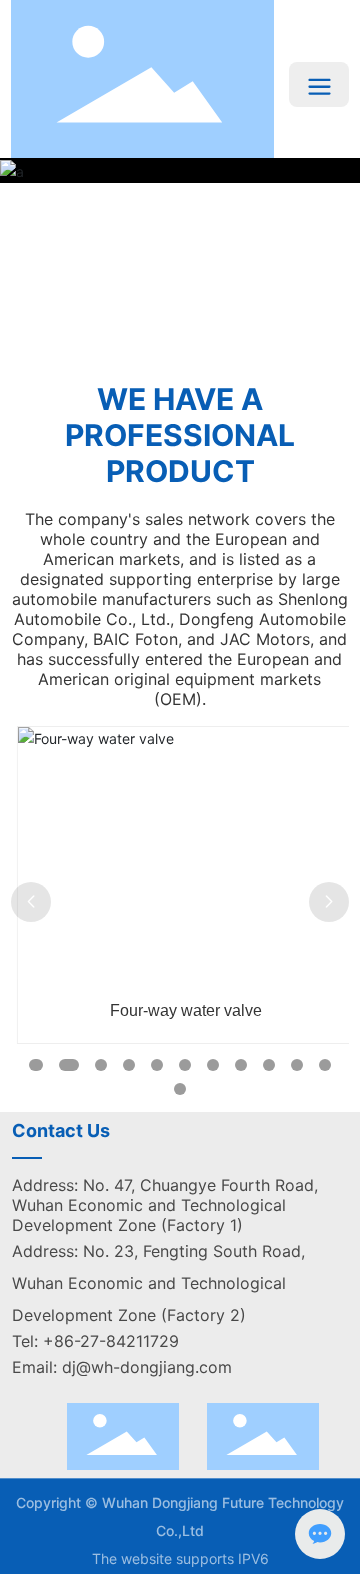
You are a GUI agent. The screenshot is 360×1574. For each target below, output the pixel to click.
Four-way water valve (180, 1010)
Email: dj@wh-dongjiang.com (122, 1367)
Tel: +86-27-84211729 (95, 1341)
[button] (175, 359)
